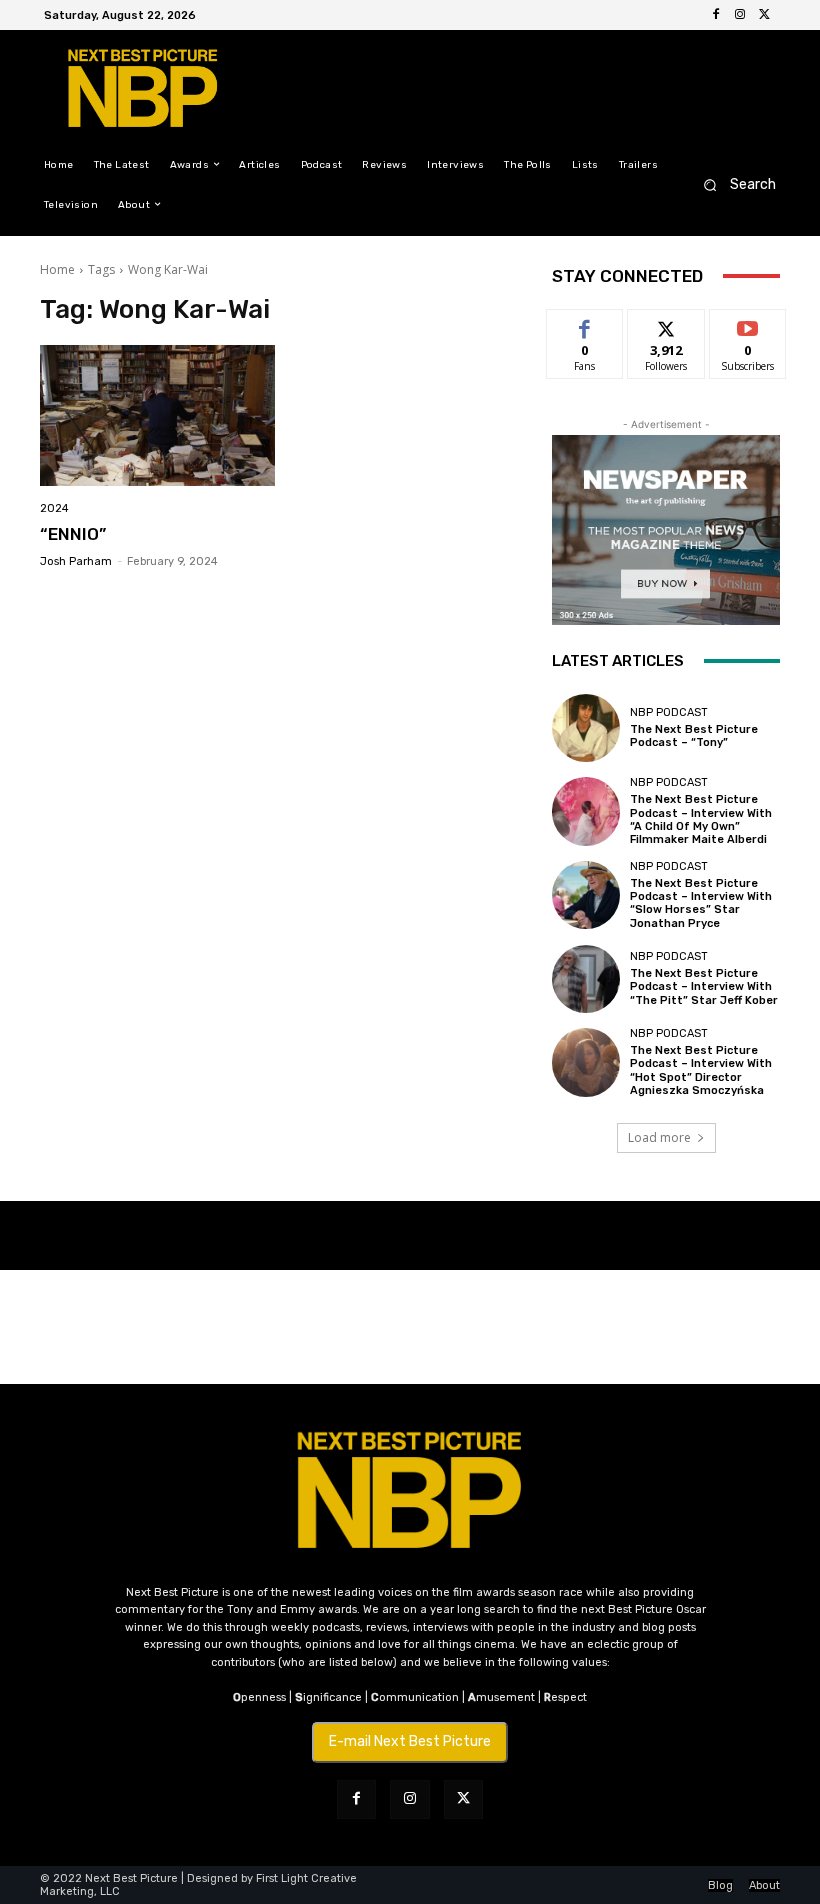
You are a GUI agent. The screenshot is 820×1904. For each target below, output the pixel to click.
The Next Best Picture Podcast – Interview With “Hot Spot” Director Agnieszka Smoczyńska (701, 1070)
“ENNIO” (73, 534)
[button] (733, 184)
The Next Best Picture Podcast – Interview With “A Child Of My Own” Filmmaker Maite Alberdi (701, 819)
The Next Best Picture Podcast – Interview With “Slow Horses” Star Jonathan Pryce (701, 903)
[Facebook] (716, 15)
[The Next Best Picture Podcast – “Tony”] (586, 728)
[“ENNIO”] (157, 415)
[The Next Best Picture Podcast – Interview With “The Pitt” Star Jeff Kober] (586, 979)
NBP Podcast (669, 712)
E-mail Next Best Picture (410, 1741)
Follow (666, 324)
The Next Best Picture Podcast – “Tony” (694, 736)
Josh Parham (76, 561)
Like (585, 324)
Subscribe (748, 324)
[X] (764, 15)
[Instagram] (740, 15)
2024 (54, 508)
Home (57, 269)
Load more (659, 1137)
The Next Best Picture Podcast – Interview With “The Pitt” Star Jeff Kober (704, 986)
